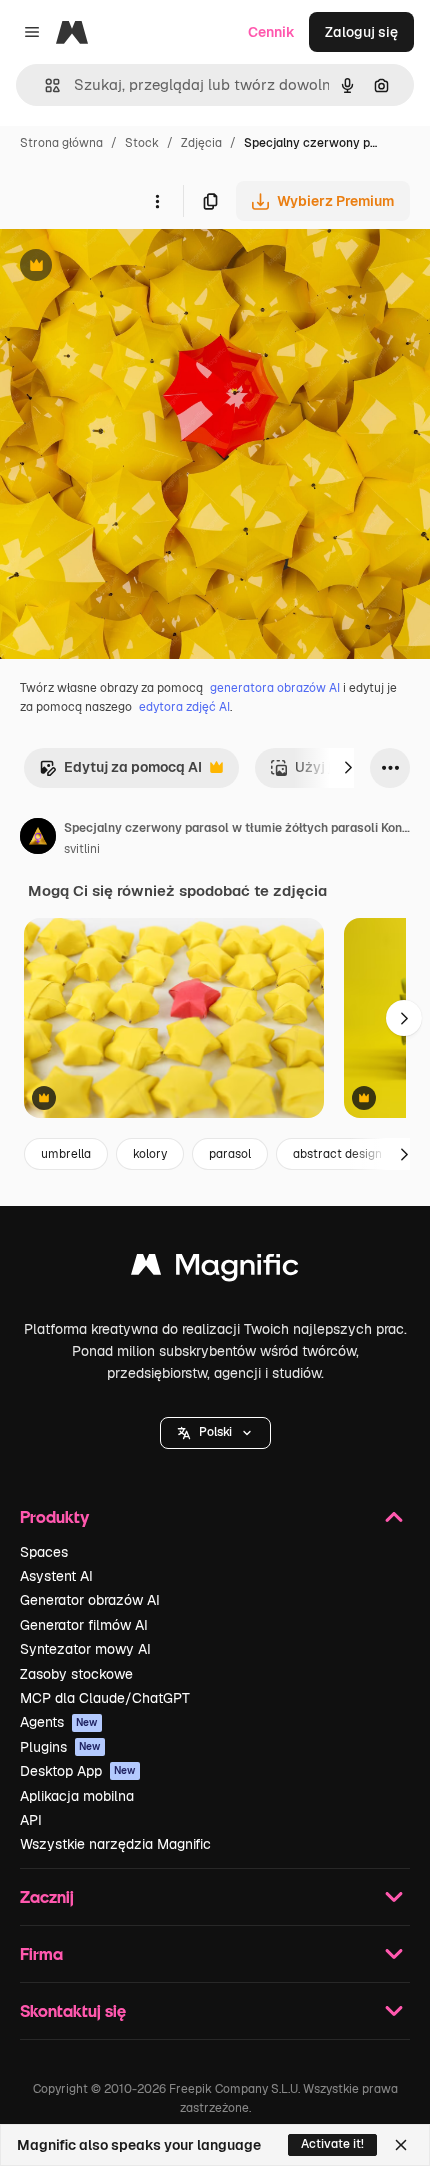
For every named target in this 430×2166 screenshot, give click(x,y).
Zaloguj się (361, 32)
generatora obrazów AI (275, 688)
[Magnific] (215, 1269)
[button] (215, 1433)
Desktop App (78, 1771)
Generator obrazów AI (90, 1600)
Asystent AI (56, 1576)
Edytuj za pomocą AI (120, 772)
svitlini (82, 849)
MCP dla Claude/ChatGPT (105, 1698)
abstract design (337, 1154)
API (31, 1820)
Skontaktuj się (73, 2010)
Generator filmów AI (84, 1625)
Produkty (54, 1516)
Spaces (44, 1552)
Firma (41, 1953)
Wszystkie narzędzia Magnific (115, 1844)
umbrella (66, 1154)
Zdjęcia (201, 143)
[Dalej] (348, 768)
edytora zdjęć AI (184, 707)
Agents (59, 1722)
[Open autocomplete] (44, 85)
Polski (215, 1432)
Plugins (60, 1747)
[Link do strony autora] (38, 839)
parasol (230, 1154)
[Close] (401, 2145)
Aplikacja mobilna (77, 1796)
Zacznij (47, 1896)
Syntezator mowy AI (85, 1649)
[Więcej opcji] (157, 201)
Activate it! (332, 2144)
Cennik (271, 32)
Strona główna (61, 143)
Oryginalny (138, 267)
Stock (142, 143)
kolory (150, 1154)
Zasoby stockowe (76, 1674)
